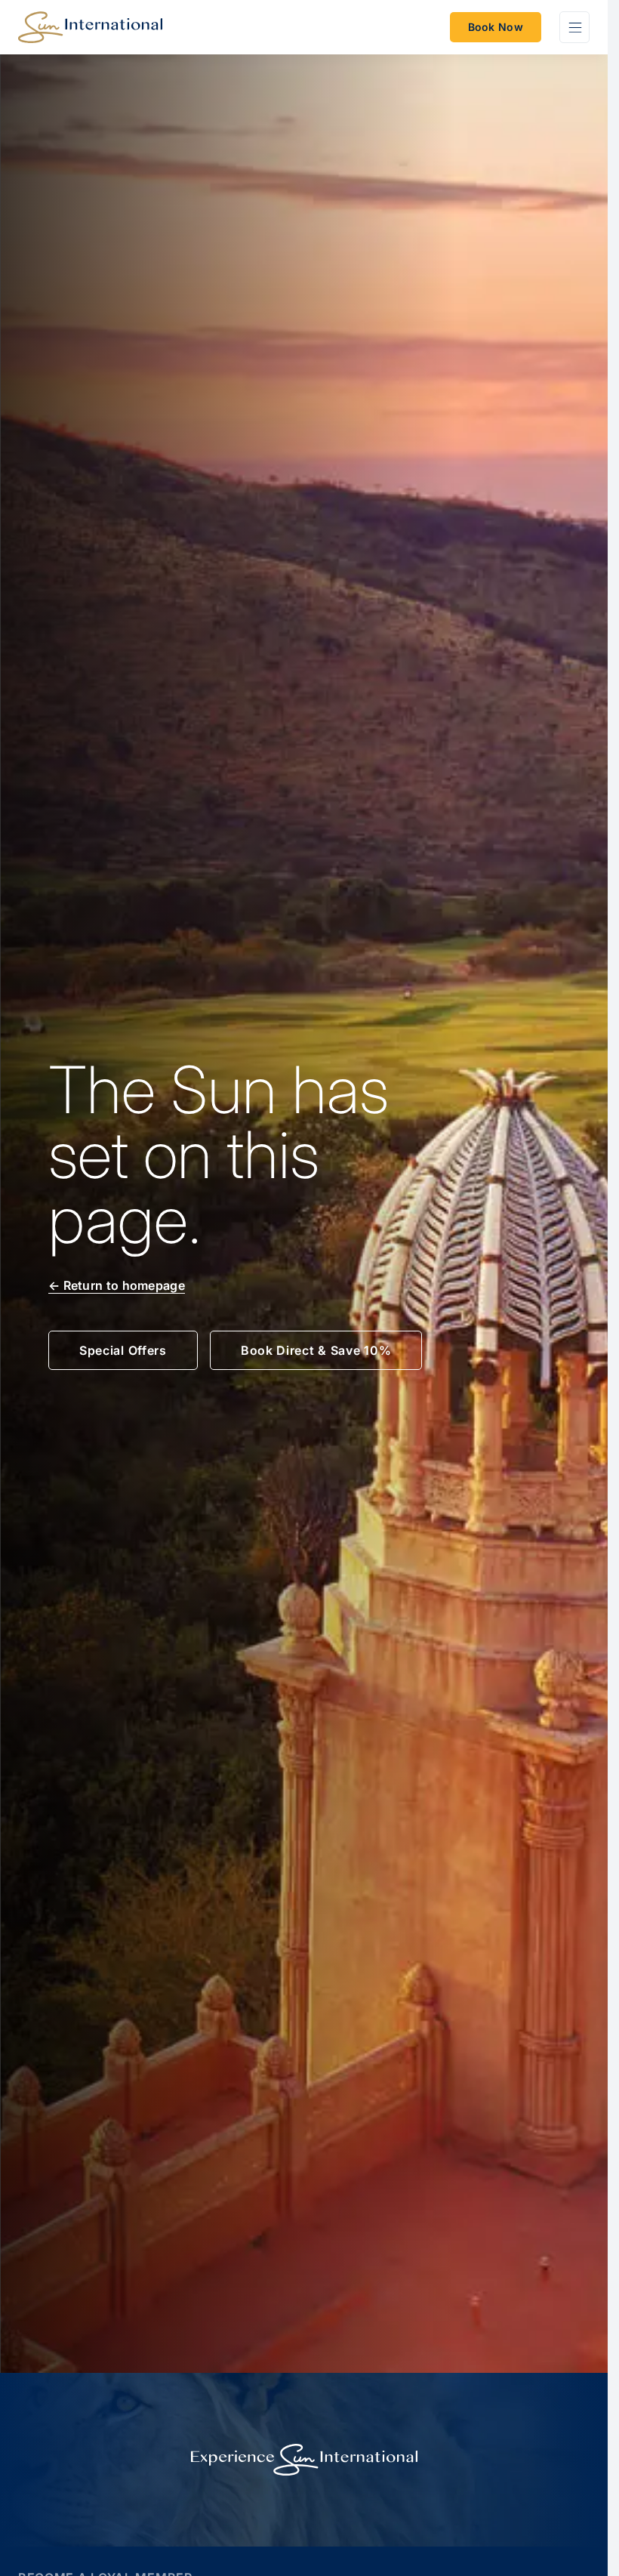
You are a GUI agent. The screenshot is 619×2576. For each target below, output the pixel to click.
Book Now (496, 27)
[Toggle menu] (574, 27)
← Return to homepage (117, 1285)
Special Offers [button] (123, 1350)
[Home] (90, 27)
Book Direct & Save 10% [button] (316, 1350)
